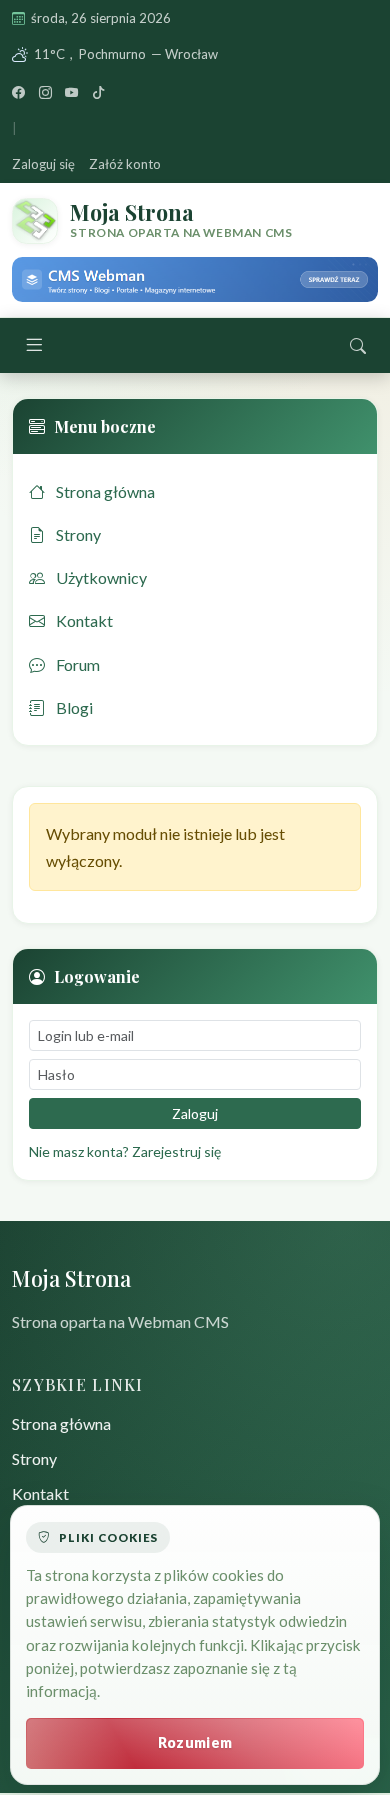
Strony (77, 534)
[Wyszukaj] (358, 345)
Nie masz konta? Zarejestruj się (125, 1151)
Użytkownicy (100, 577)
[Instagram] (45, 92)
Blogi (73, 707)
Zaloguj (195, 1113)
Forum (76, 664)
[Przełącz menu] (34, 346)
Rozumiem (195, 1742)
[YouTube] (71, 92)
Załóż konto (125, 164)
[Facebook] (18, 92)
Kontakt (83, 620)
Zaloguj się (43, 164)
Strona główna (104, 491)
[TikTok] (98, 92)
